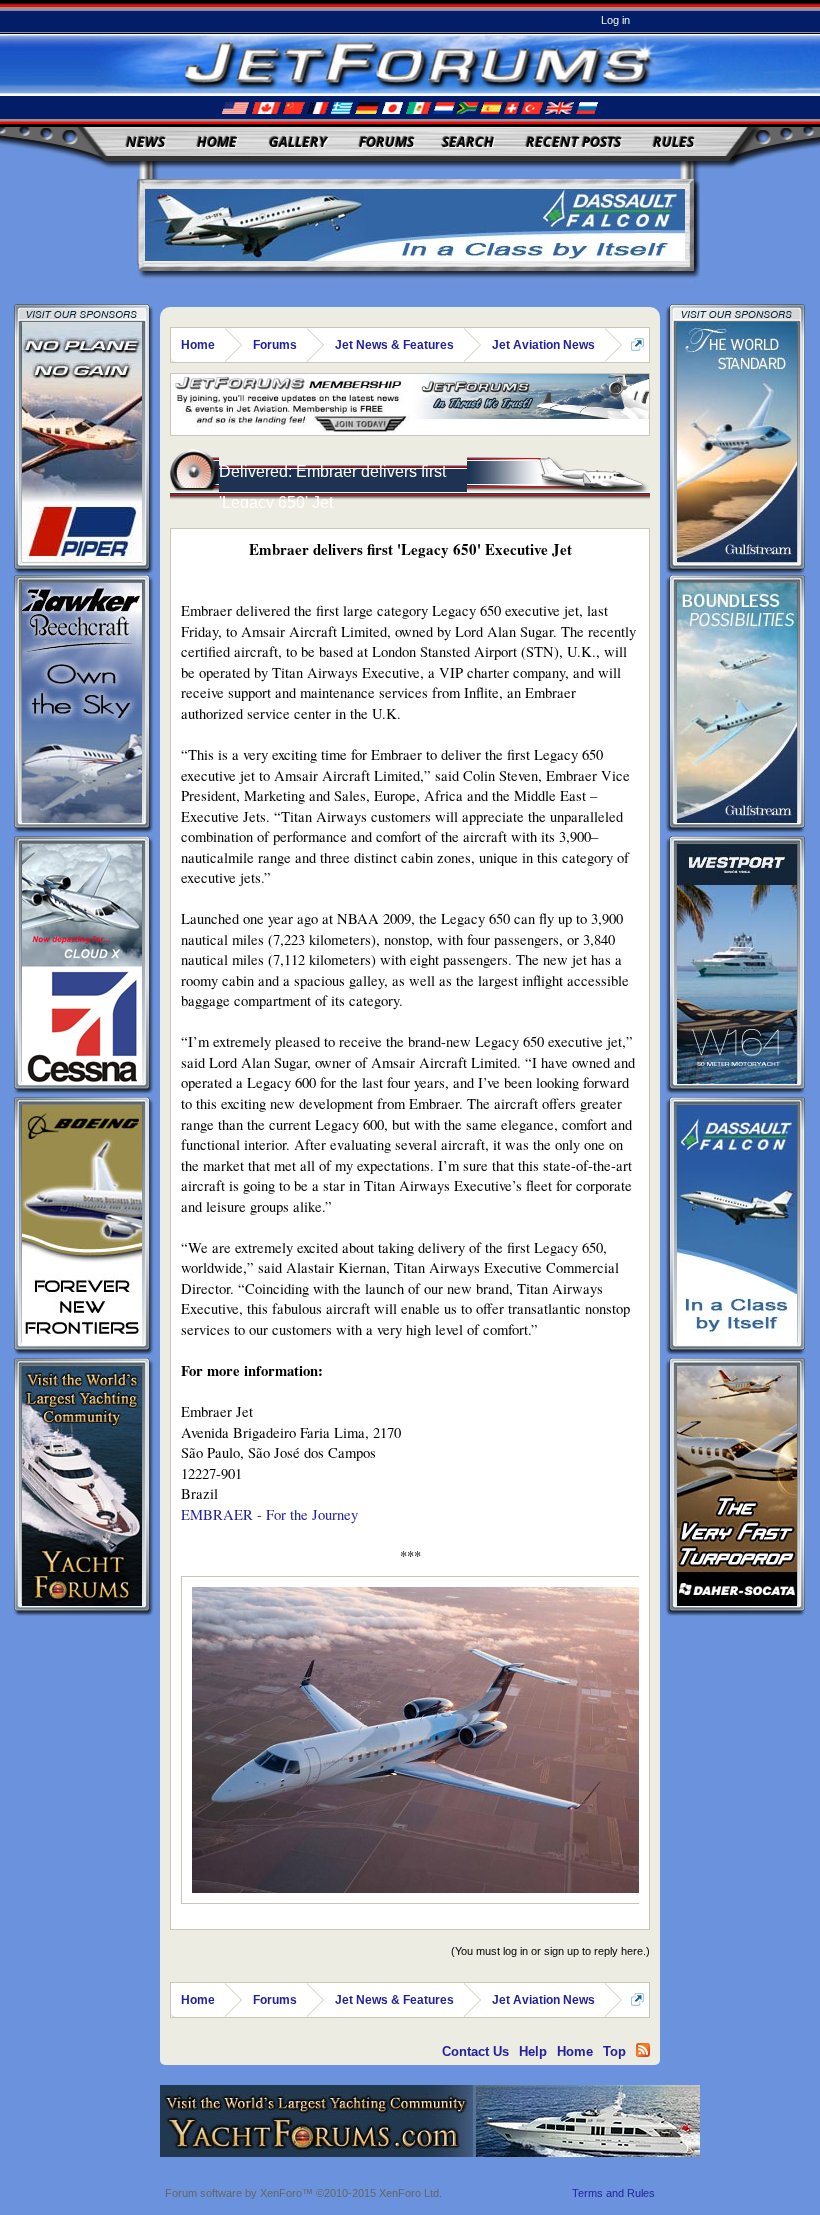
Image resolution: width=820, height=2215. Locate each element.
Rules (673, 141)
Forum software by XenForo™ (303, 2193)
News (145, 141)
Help (533, 2051)
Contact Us (475, 2051)
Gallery (298, 141)
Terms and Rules (613, 2193)
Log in (615, 20)
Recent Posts (573, 141)
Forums (386, 141)
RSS (643, 2050)
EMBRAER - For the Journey (269, 1514)
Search (468, 141)
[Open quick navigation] (637, 344)
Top (614, 2051)
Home (217, 141)
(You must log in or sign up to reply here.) (550, 1951)
